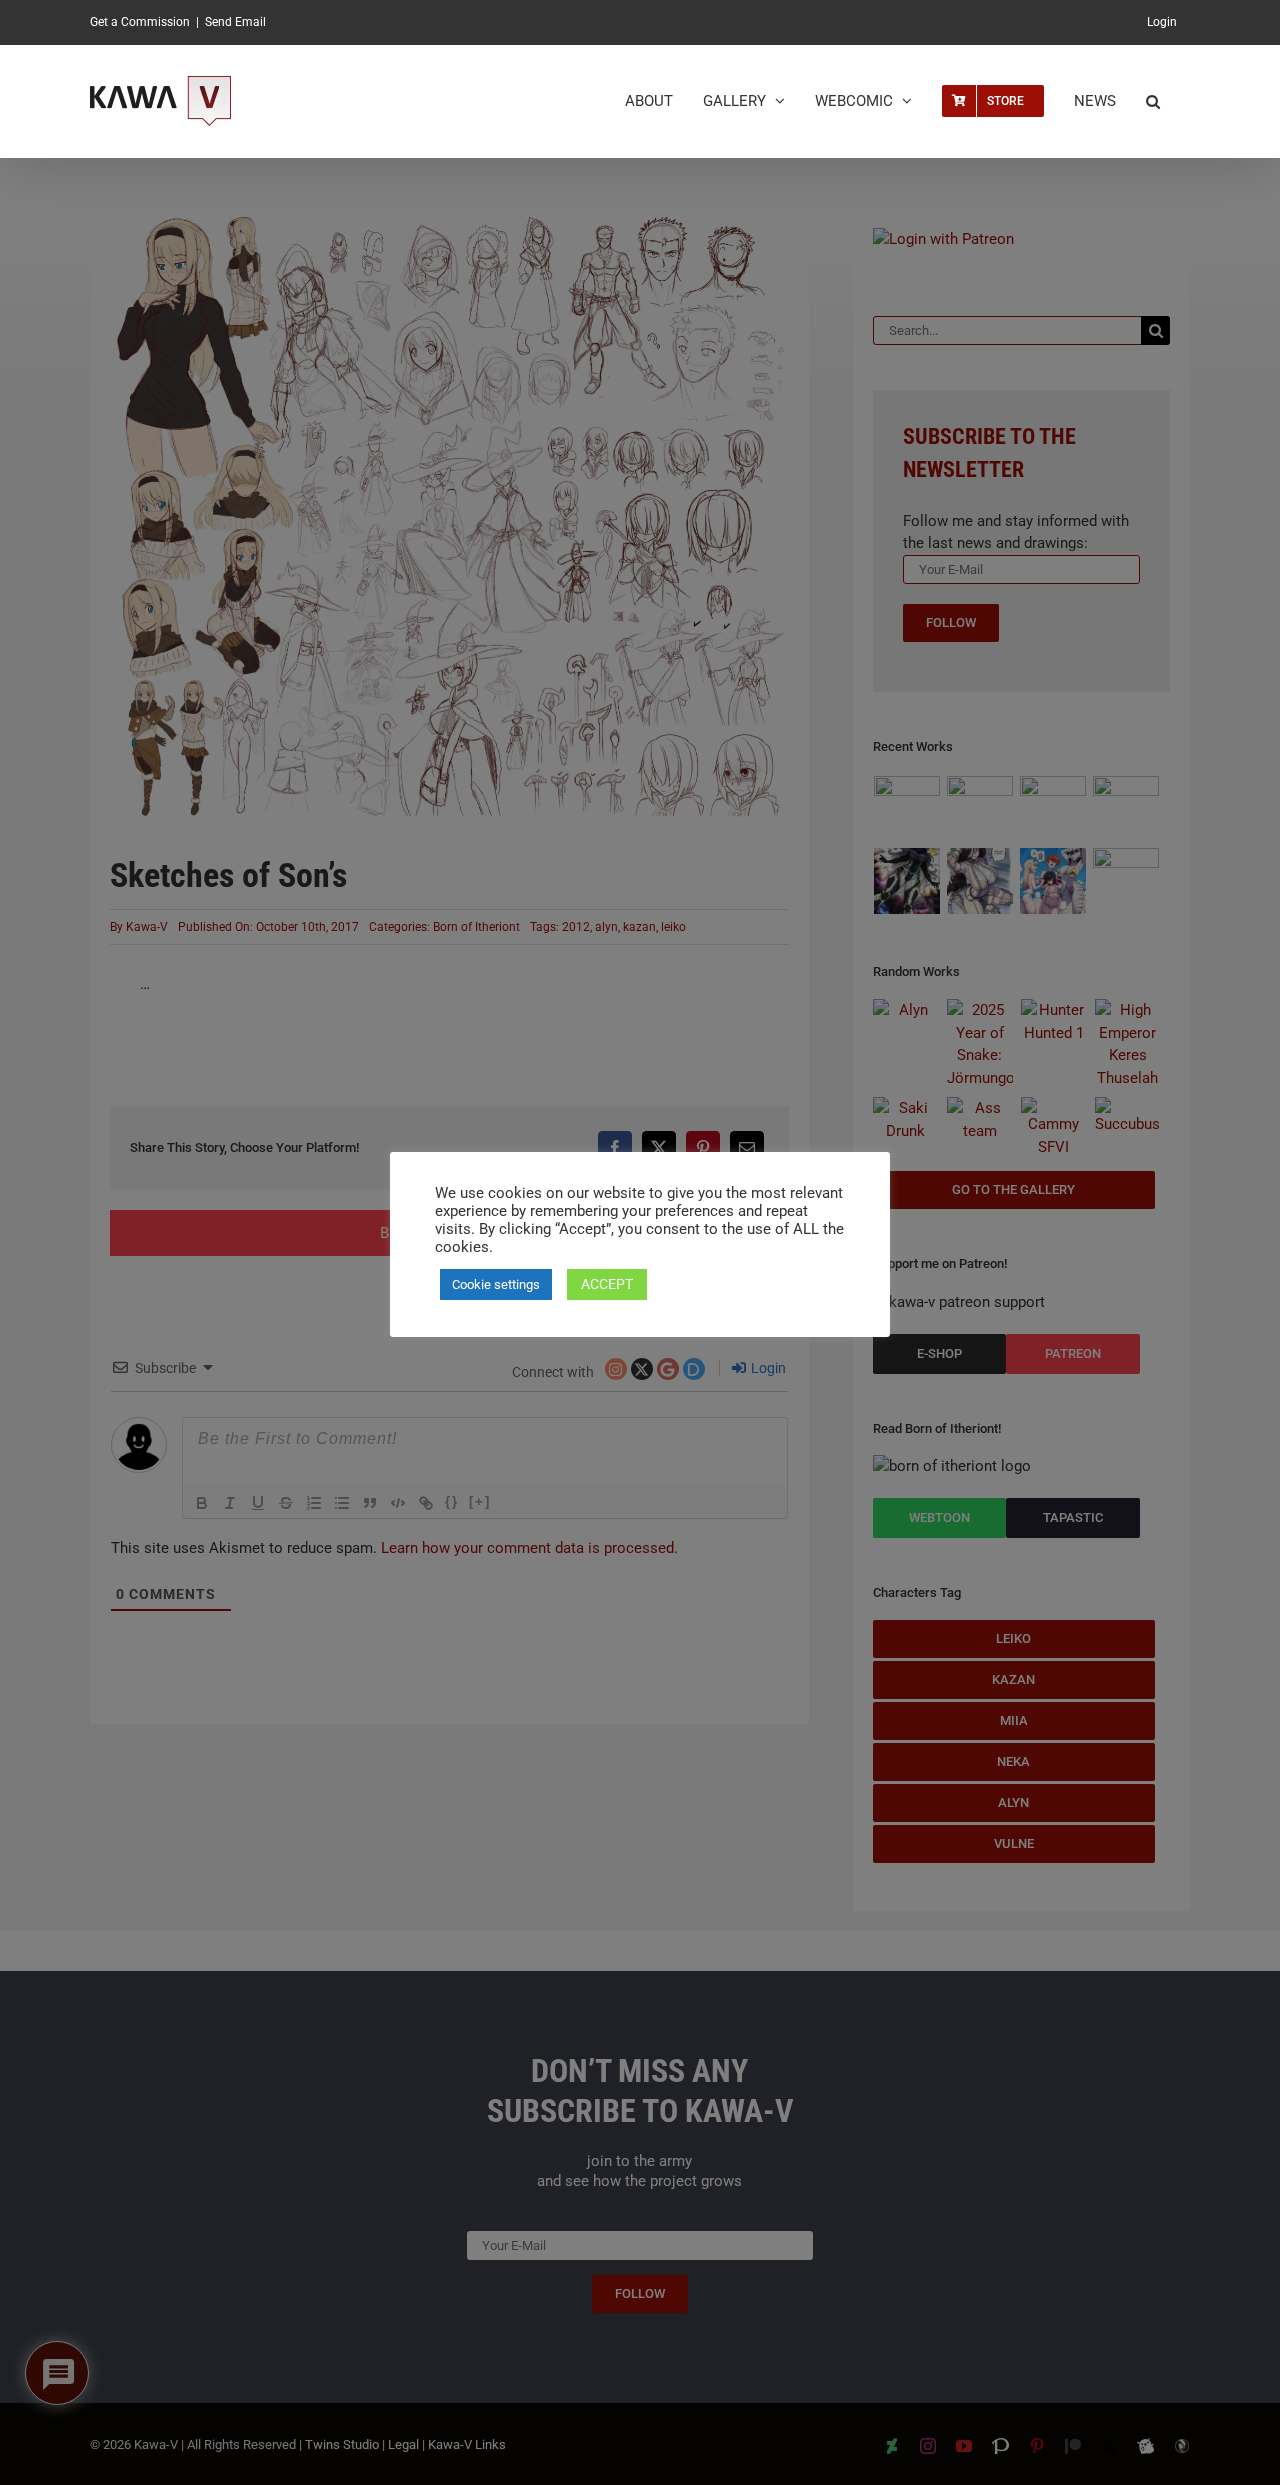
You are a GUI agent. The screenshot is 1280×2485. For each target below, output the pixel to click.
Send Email (235, 22)
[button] (1153, 101)
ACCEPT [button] (607, 1284)
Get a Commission (140, 22)
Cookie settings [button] (496, 1284)
